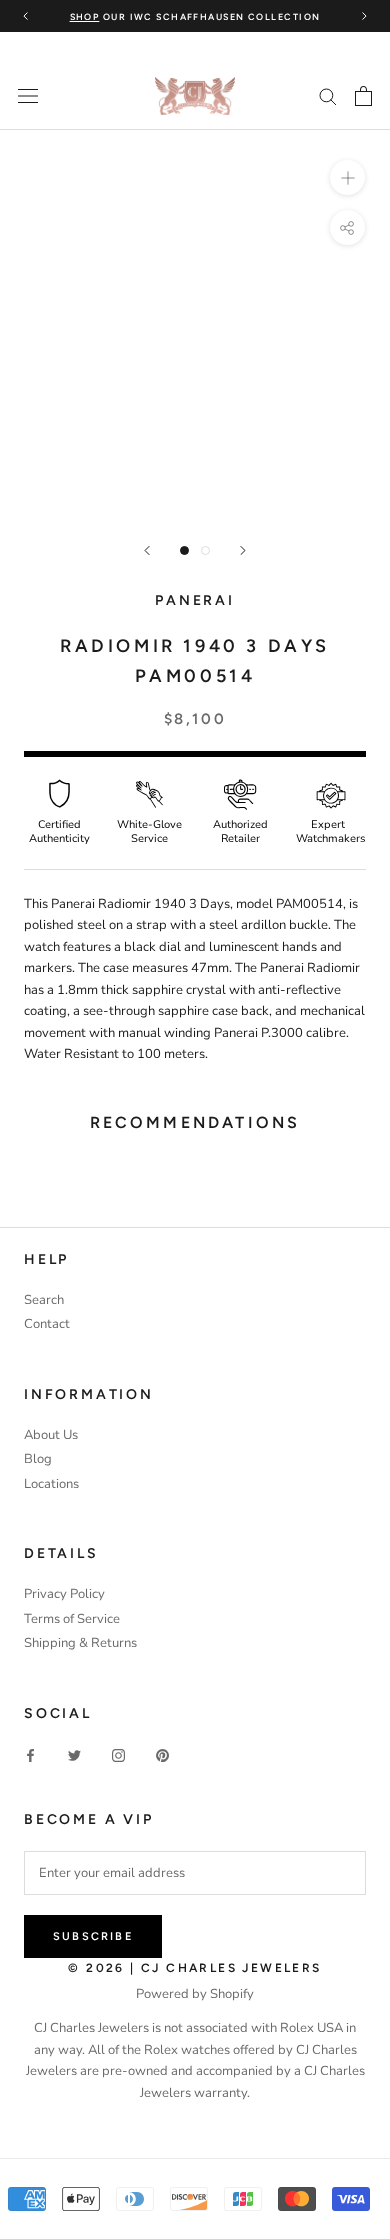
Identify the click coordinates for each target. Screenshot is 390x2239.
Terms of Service (72, 1619)
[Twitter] (74, 1755)
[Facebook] (30, 1755)
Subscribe (93, 1936)
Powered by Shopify (195, 1994)
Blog (38, 1459)
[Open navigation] (28, 96)
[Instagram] (118, 1755)
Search (44, 1300)
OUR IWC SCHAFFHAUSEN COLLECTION (195, 16)
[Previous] (147, 550)
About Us (51, 1435)
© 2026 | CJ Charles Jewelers (194, 1968)
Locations (51, 1484)
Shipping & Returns (80, 1643)
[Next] (243, 550)
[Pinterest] (162, 1755)
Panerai (195, 600)
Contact (47, 1324)
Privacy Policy (64, 1594)
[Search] (328, 95)
